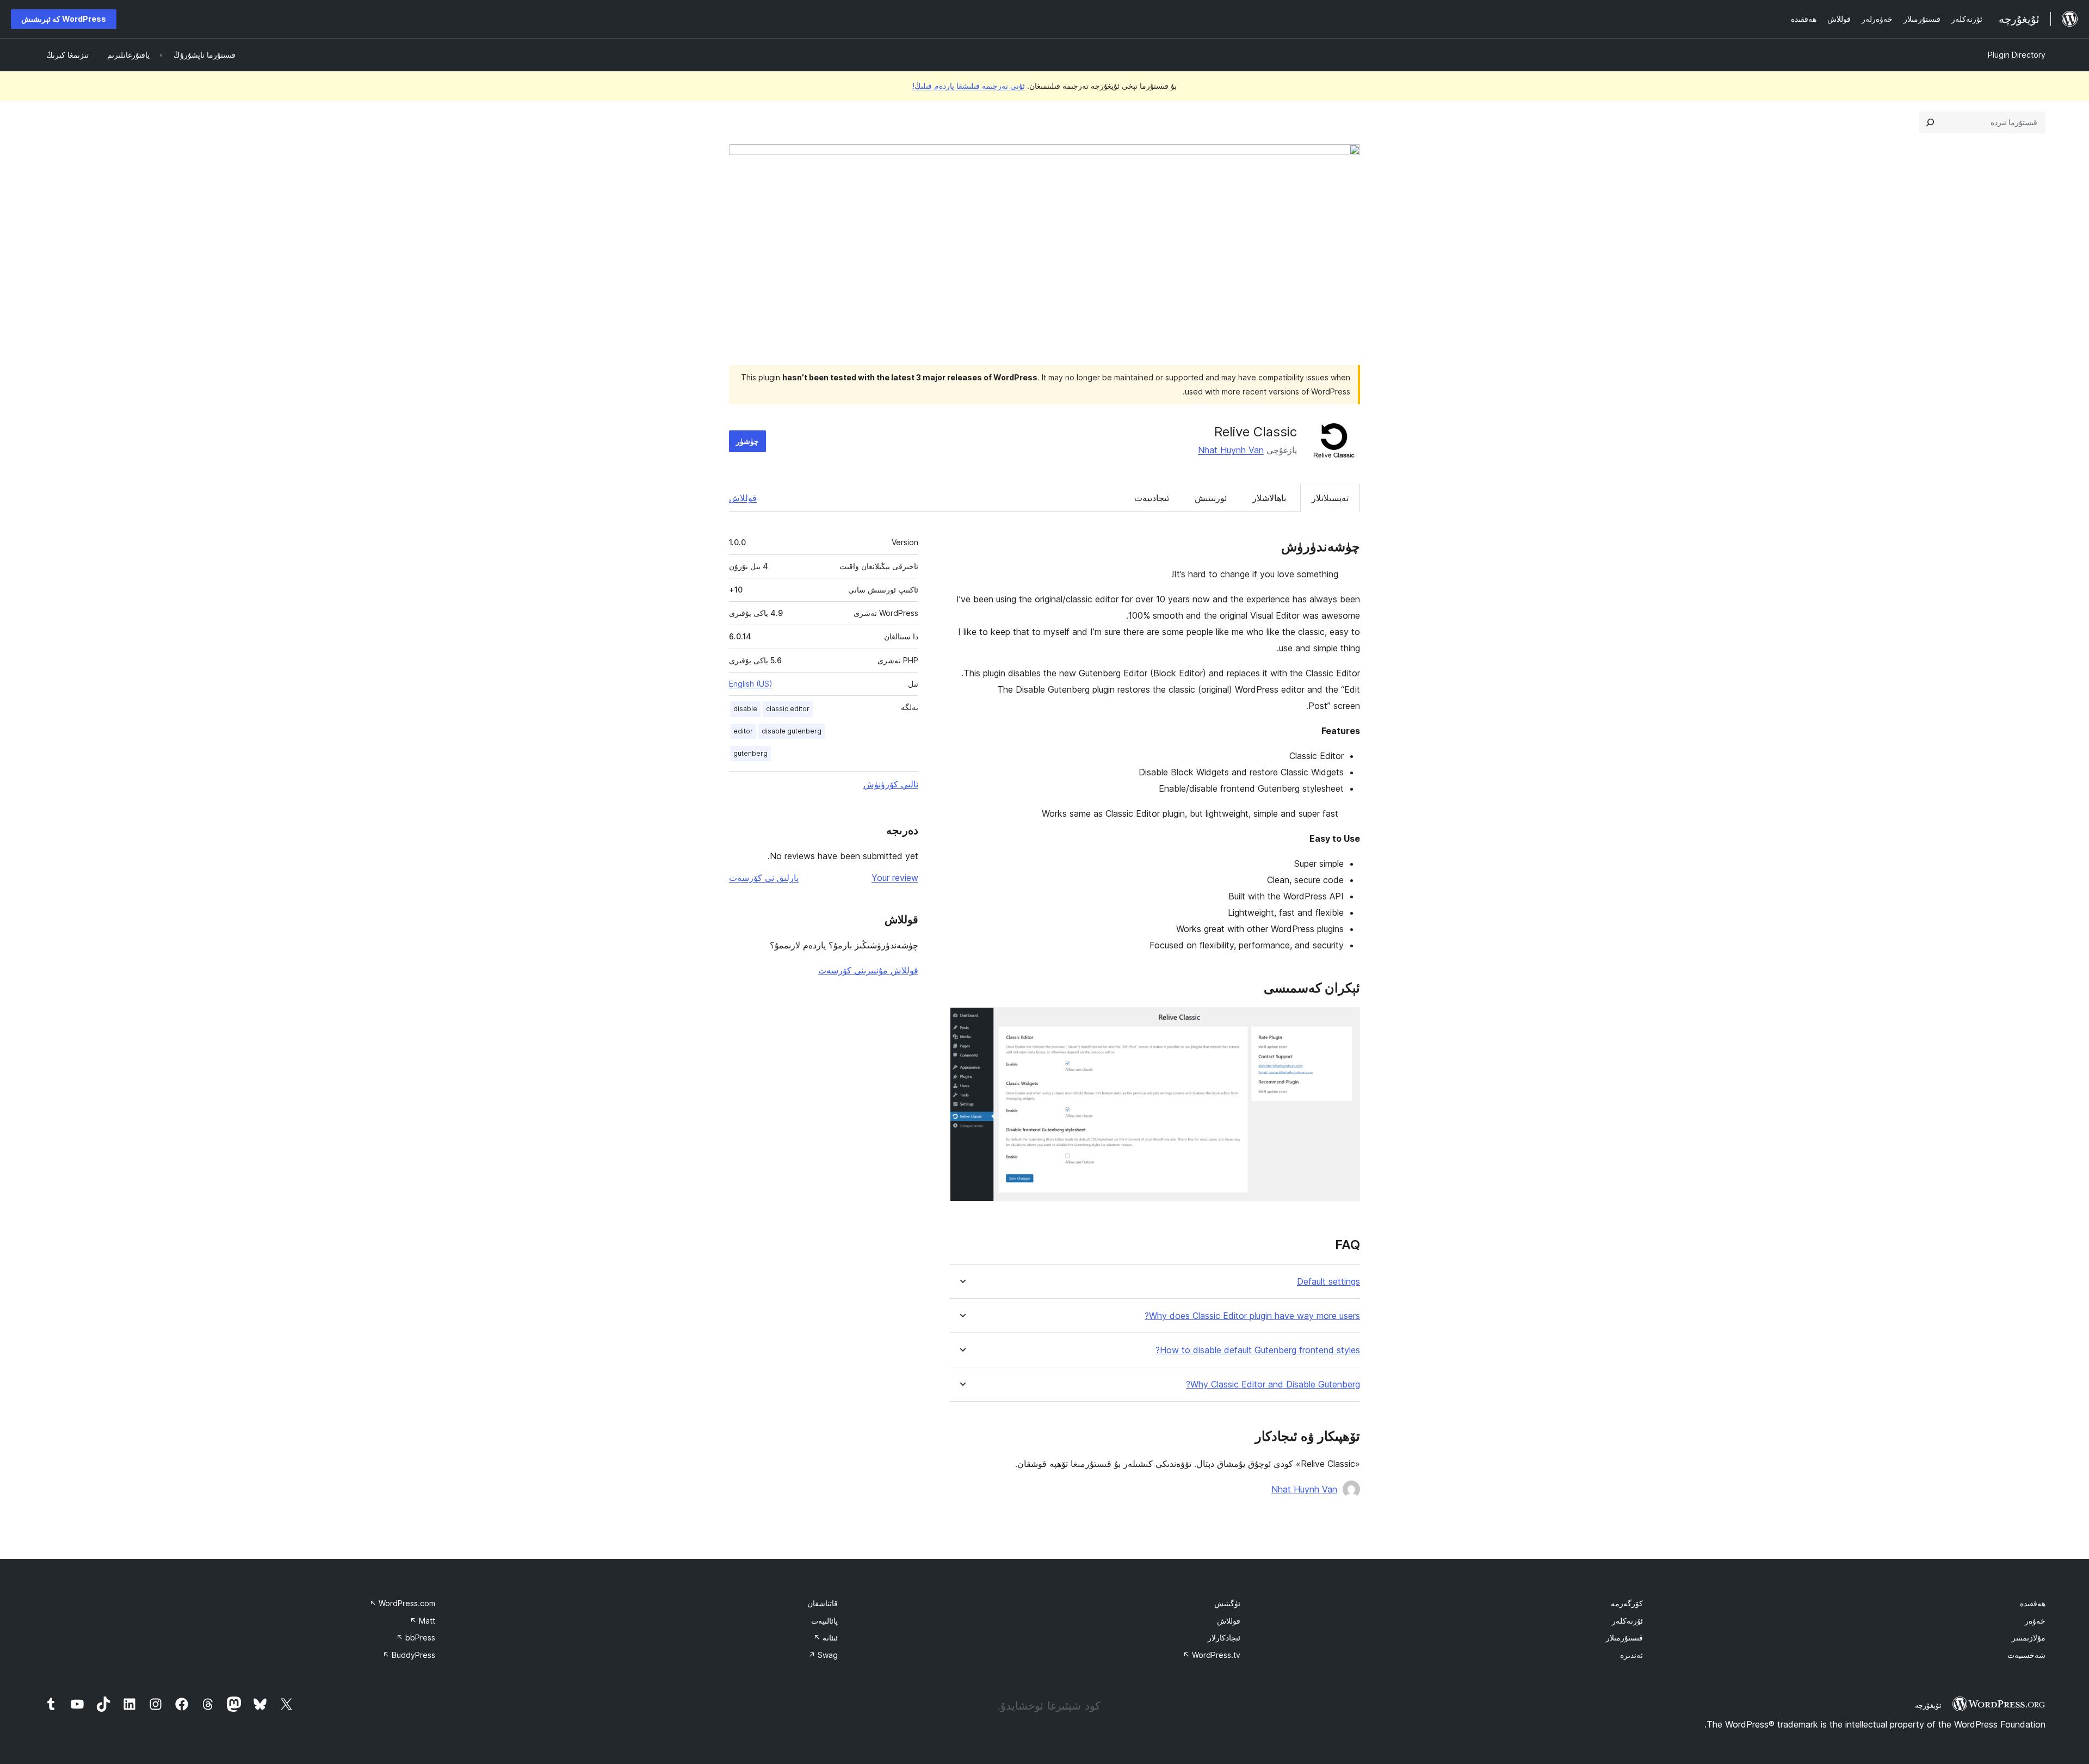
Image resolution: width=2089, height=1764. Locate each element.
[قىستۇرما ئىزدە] (1930, 122)
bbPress (416, 1637)
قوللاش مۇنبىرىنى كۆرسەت (868, 970)
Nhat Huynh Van (1231, 450)
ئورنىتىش (1211, 498)
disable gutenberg (792, 731)
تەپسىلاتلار (1330, 498)
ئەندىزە (1631, 1655)
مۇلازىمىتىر (2029, 1637)
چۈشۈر (747, 441)
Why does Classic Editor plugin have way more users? (1252, 1316)
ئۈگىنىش (1227, 1603)
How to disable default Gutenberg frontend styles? (1258, 1350)
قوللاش (743, 498)
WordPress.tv (1212, 1655)
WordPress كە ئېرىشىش (64, 19)
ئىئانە (826, 1637)
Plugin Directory (2017, 55)
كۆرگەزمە (1627, 1603)
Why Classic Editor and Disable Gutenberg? (1273, 1384)
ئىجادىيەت (1152, 498)
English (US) (751, 684)
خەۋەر (2035, 1621)
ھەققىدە (2033, 1603)
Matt (422, 1621)
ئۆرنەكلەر (1627, 1621)
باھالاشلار (1269, 498)
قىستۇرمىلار (1624, 1637)
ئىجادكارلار (1224, 1637)
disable (745, 709)
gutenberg (750, 753)
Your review (895, 878)
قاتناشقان (823, 1603)
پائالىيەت (824, 1621)
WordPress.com (402, 1603)
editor (743, 731)
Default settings (1328, 1282)
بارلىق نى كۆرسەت (764, 878)
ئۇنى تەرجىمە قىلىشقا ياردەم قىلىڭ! (969, 86)
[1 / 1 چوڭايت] (1345, 1022)
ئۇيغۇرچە (1928, 1705)
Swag (823, 1655)
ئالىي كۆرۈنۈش (891, 784)
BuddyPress (409, 1655)
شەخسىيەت (2026, 1655)
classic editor (788, 709)
